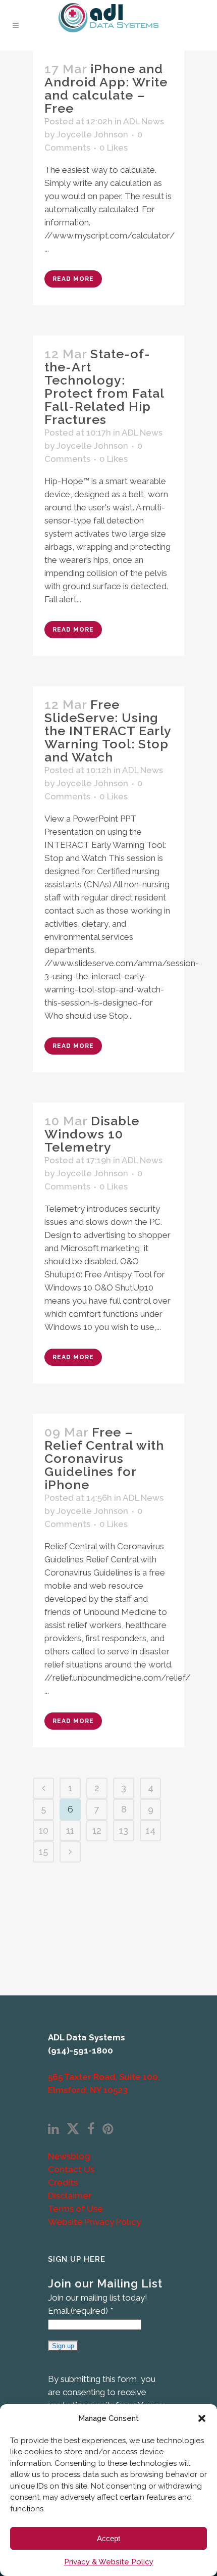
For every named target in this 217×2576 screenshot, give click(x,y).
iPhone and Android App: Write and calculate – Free (106, 88)
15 (43, 1852)
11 (70, 1830)
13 (124, 1830)
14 (151, 1830)
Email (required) (80, 2311)
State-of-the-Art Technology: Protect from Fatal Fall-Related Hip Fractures (104, 387)
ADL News (144, 121)
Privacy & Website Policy (109, 2562)
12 (97, 1830)
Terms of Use (75, 2209)
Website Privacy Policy (94, 2222)
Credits (63, 2182)
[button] (202, 2418)
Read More (73, 279)
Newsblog (69, 2156)
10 (44, 1830)
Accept (108, 2538)
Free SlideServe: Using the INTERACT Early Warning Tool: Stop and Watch (108, 731)
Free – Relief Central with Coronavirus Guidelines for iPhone (104, 1458)
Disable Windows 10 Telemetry (92, 1134)
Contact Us (71, 2169)
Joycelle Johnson (92, 134)
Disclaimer (70, 2196)
